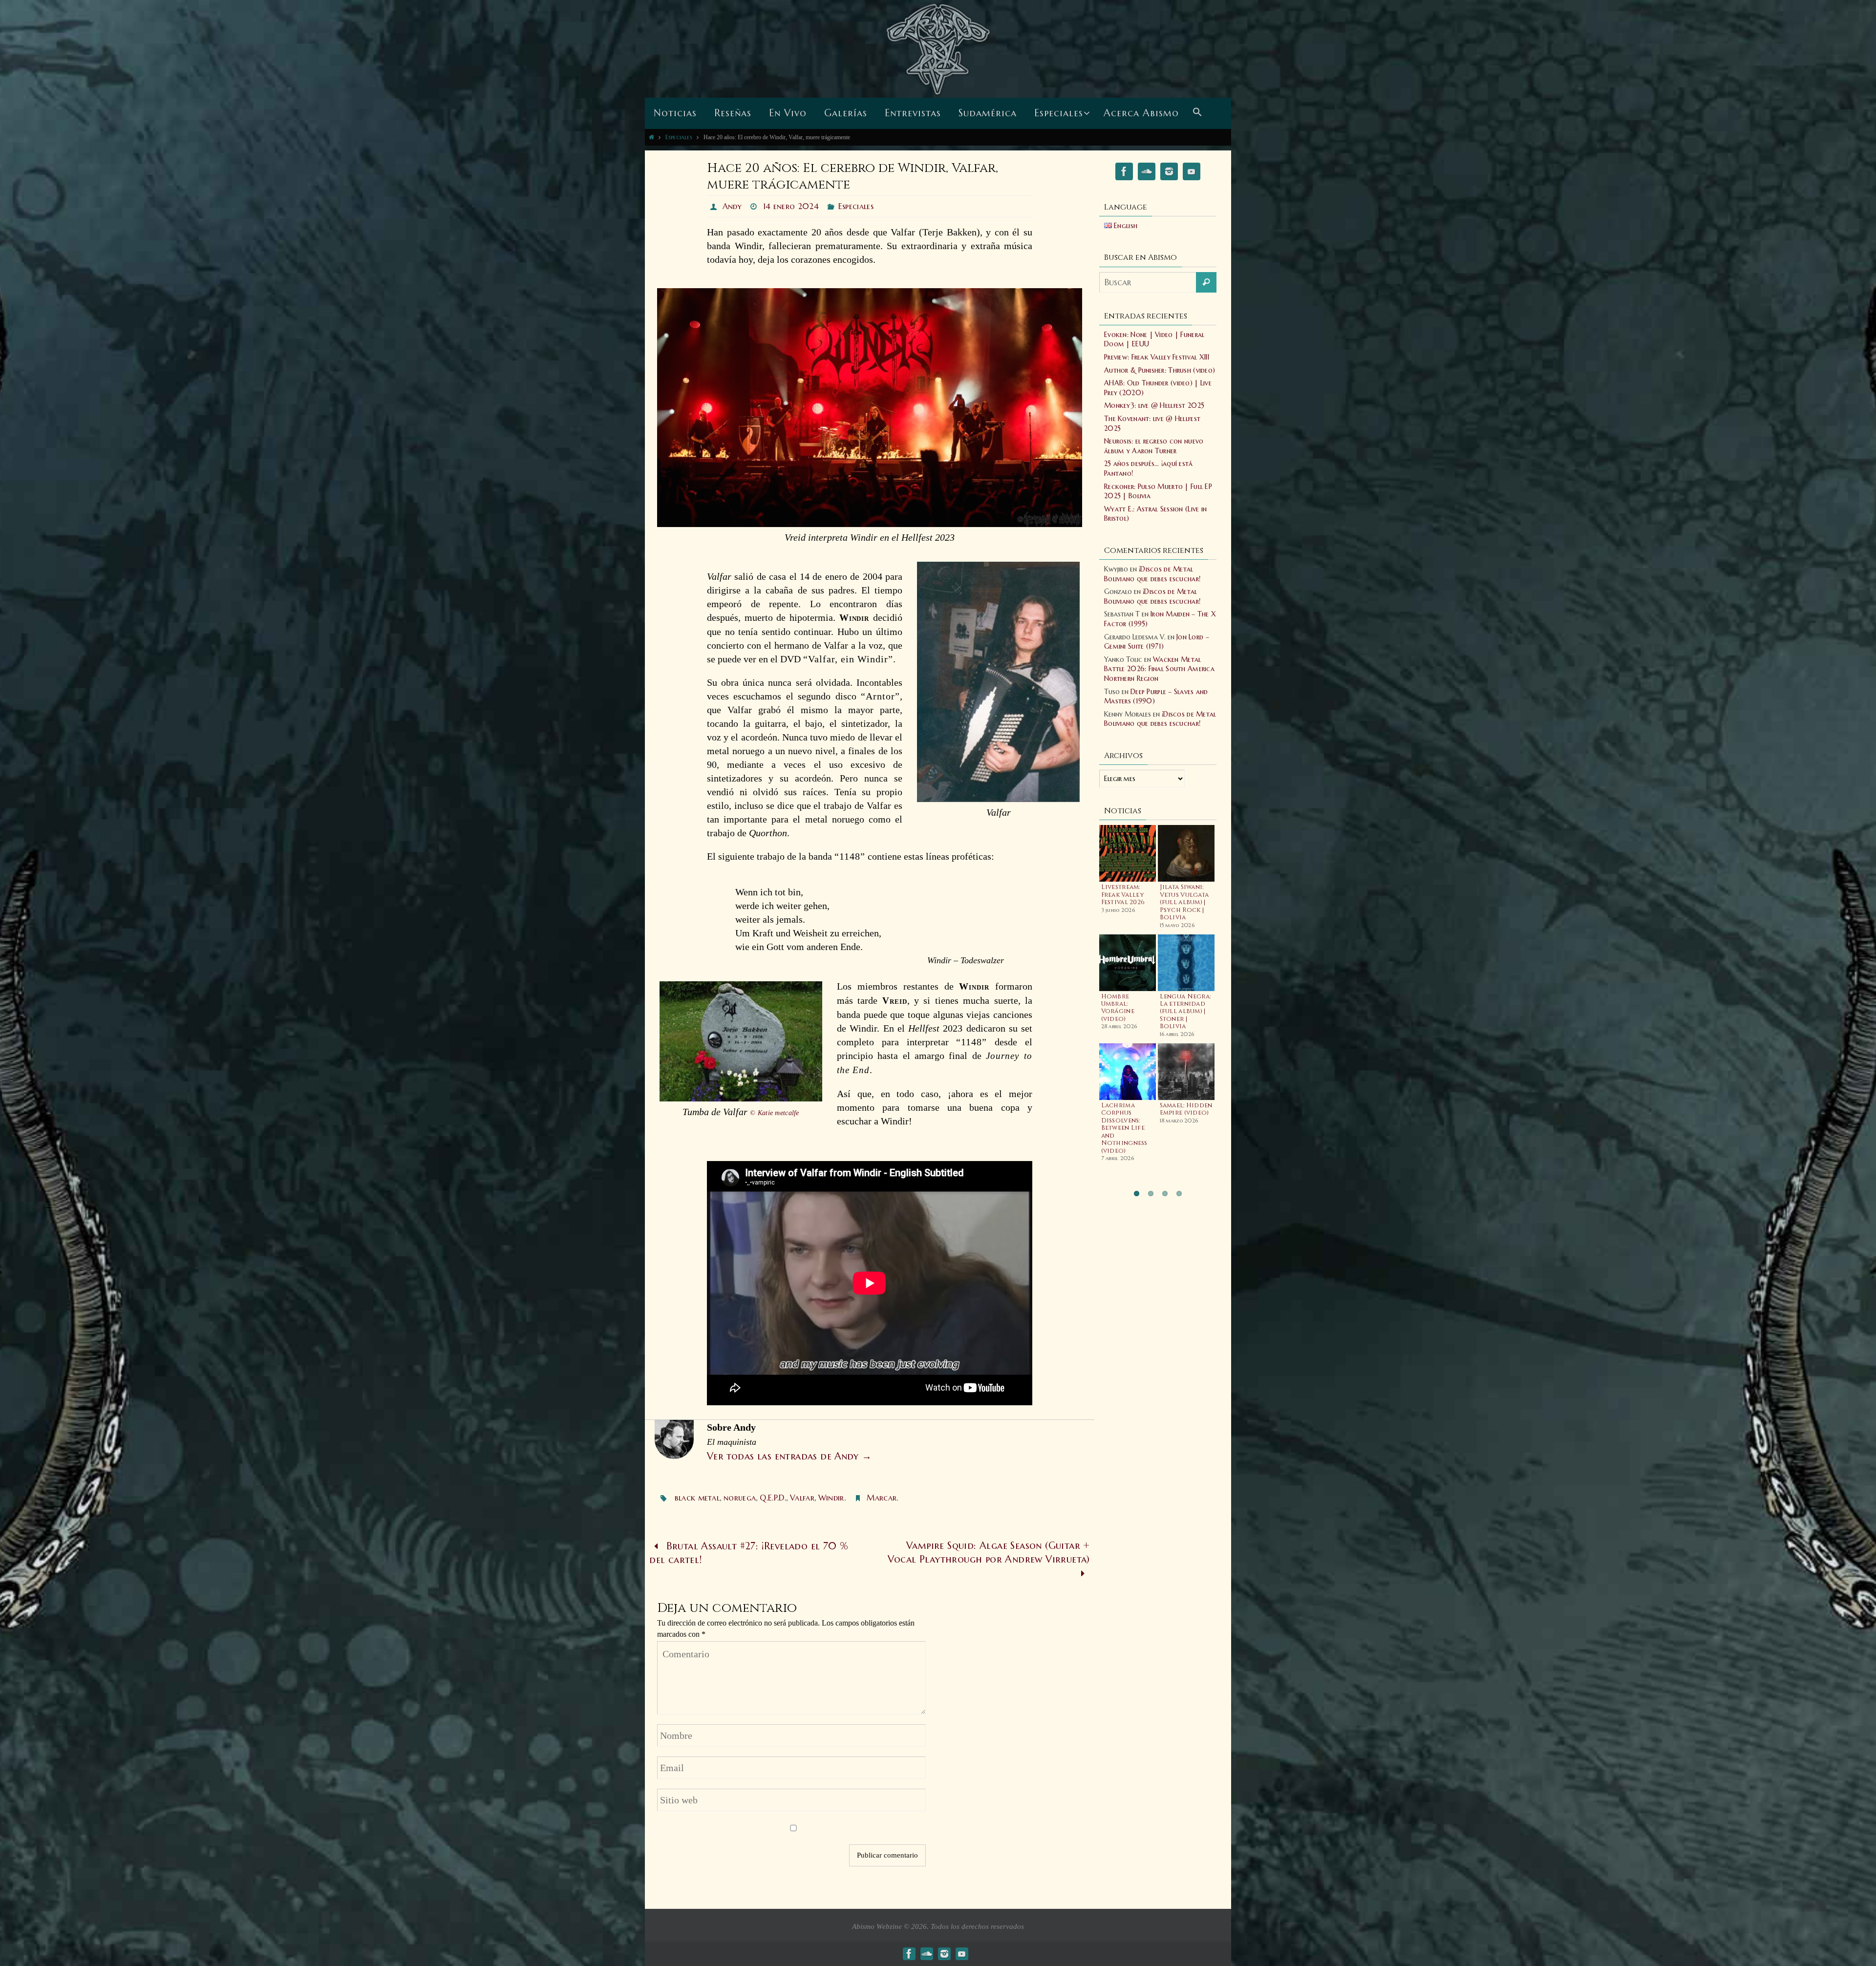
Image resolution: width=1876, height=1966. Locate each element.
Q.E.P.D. (773, 1498)
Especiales (679, 137)
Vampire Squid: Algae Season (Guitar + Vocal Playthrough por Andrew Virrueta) (989, 1553)
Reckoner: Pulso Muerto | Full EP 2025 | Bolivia (1158, 491)
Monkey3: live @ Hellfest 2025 (1154, 405)
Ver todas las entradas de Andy (789, 1456)
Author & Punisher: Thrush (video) (1160, 370)
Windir (831, 1498)
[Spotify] (1147, 173)
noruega (740, 1498)
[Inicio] (651, 137)
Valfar (802, 1498)
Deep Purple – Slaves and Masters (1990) (1156, 697)
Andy (732, 206)
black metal (697, 1498)
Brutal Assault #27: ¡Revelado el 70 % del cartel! (749, 1553)
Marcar (882, 1498)
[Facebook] (1124, 173)
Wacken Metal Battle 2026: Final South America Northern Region (1159, 669)
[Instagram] (1169, 173)
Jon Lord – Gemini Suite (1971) (1157, 642)
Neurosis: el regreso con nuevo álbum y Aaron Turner (1154, 446)
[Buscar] (1206, 282)
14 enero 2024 (791, 206)
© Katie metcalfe (774, 1113)
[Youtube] (1192, 173)
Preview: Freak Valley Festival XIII (1157, 357)
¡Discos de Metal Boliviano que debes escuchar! (1152, 574)
